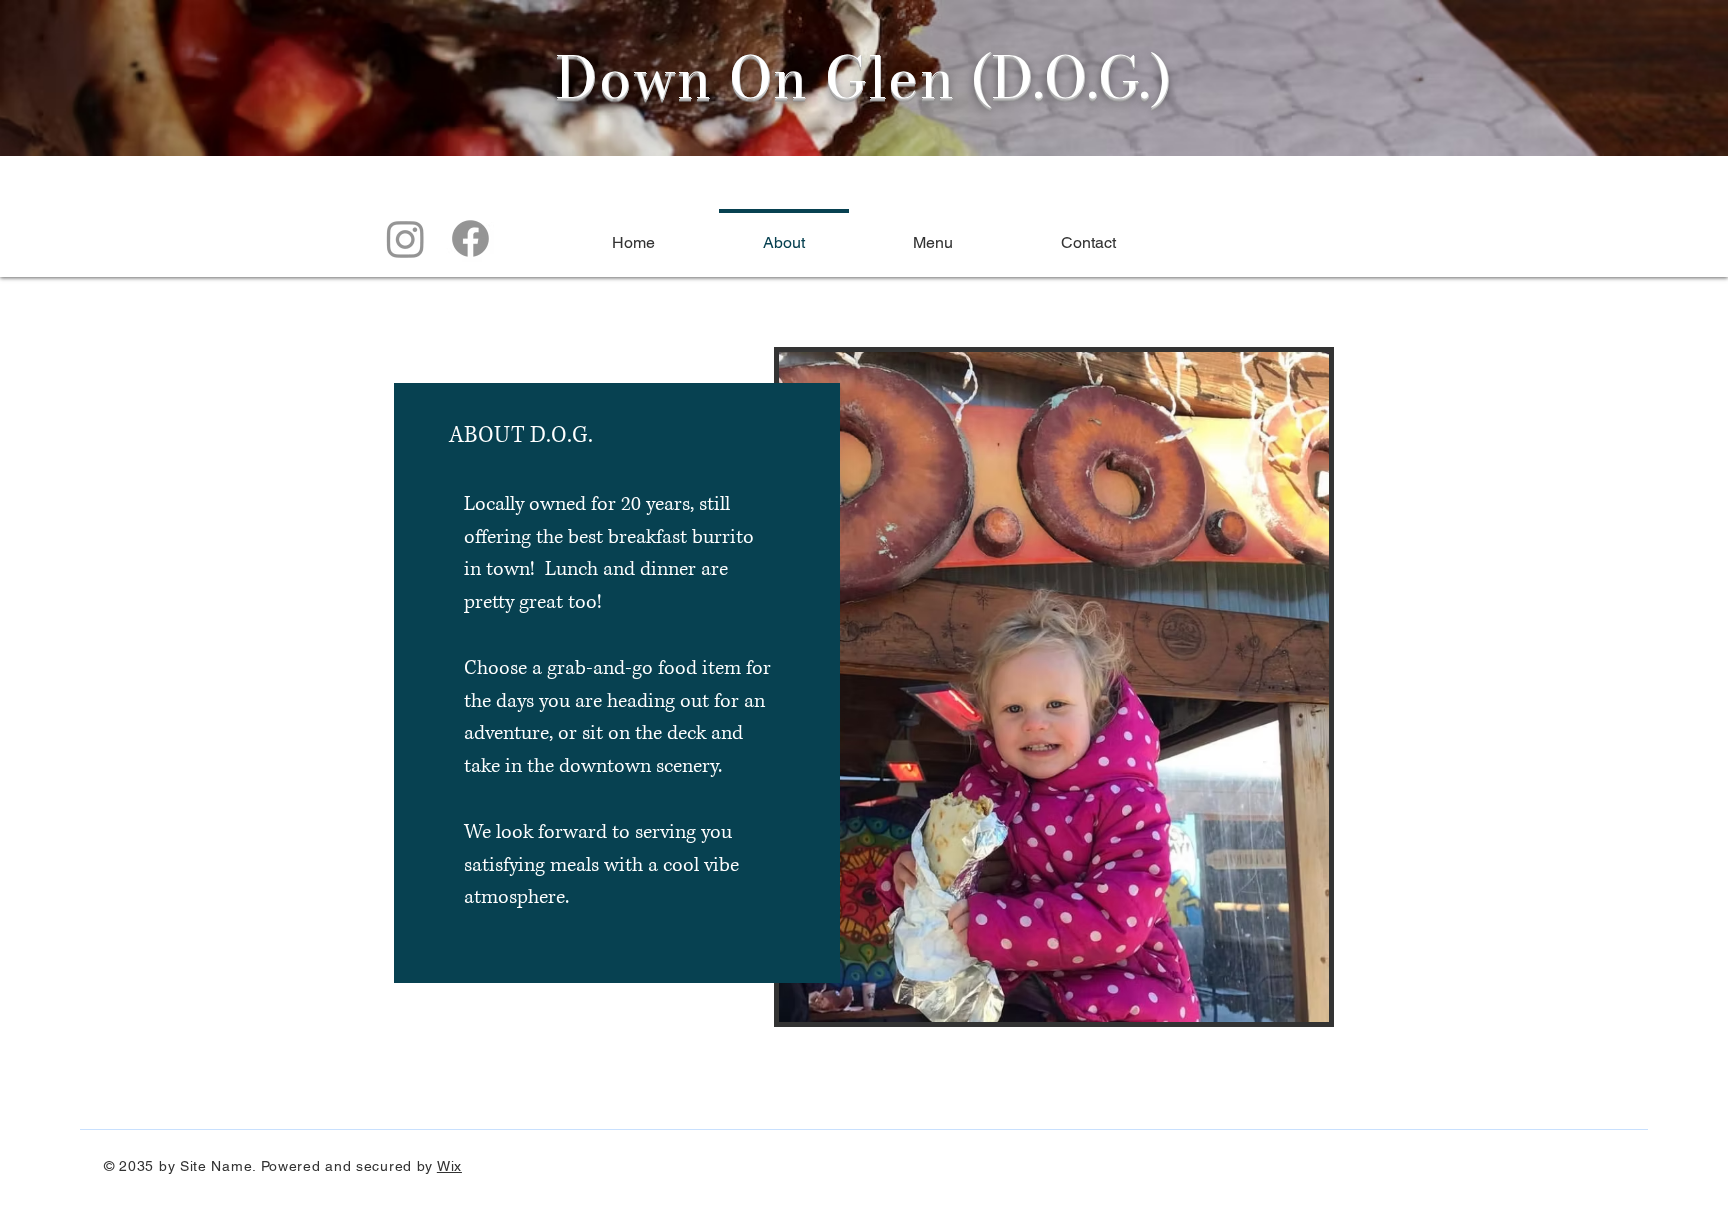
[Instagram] (405, 238)
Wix (449, 1166)
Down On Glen (755, 77)
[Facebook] (470, 238)
